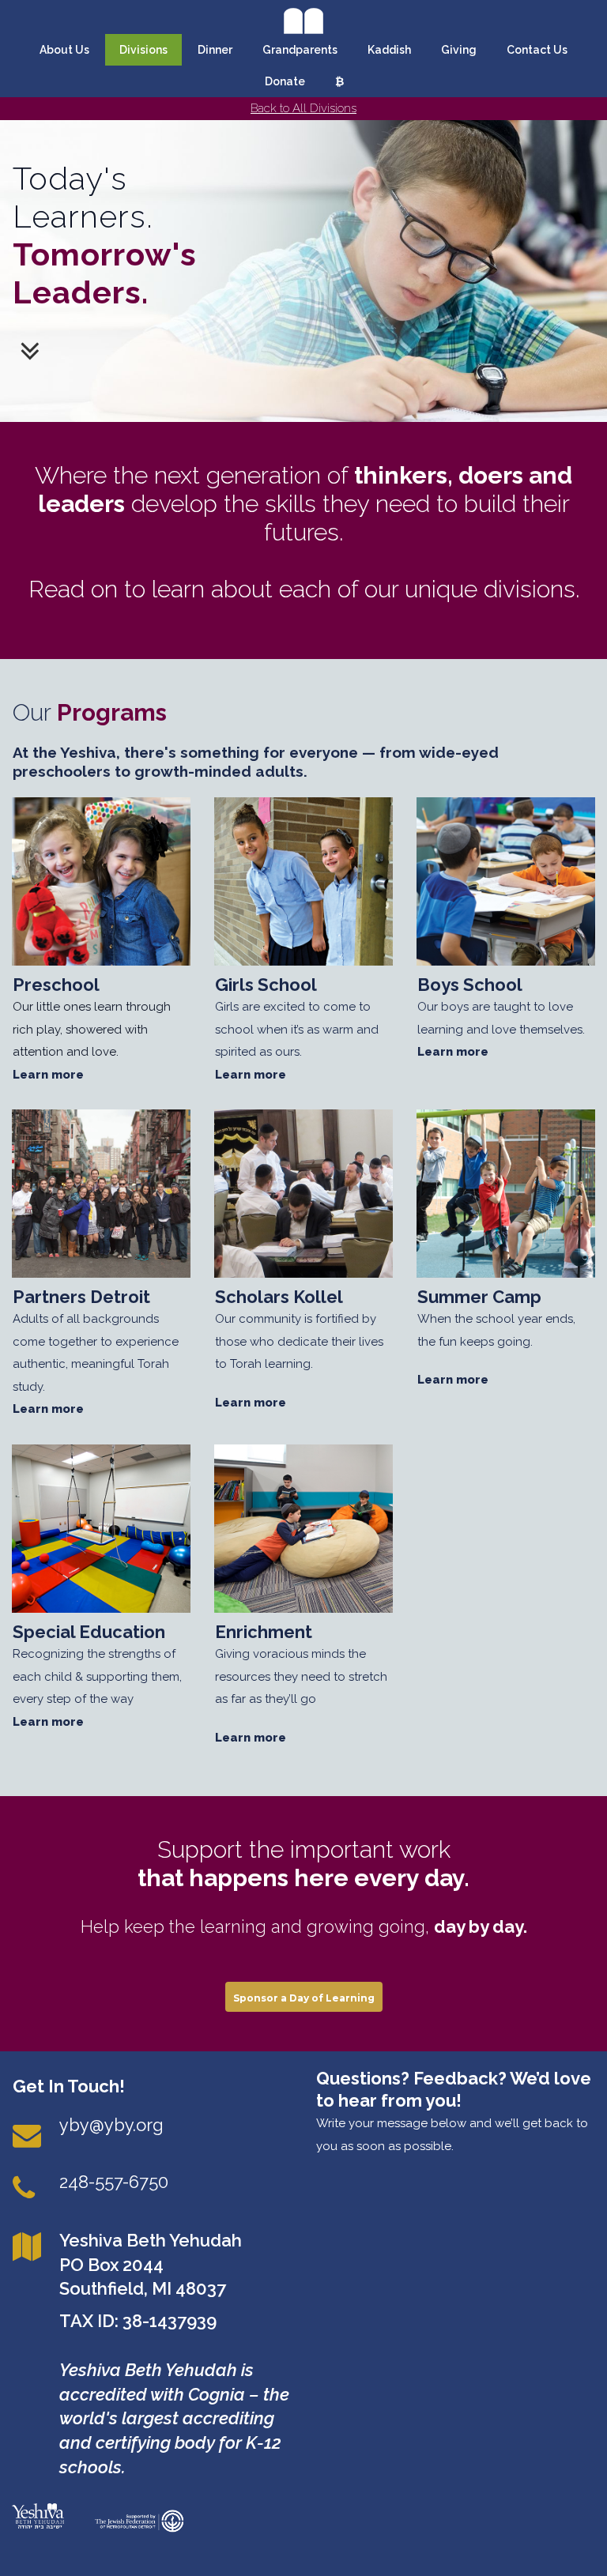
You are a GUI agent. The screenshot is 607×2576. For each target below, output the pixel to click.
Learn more (48, 1075)
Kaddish (389, 50)
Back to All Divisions (303, 108)
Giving (459, 50)
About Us (64, 50)
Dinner (215, 50)
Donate (285, 81)
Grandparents (300, 50)
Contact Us (537, 50)
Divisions (143, 50)
